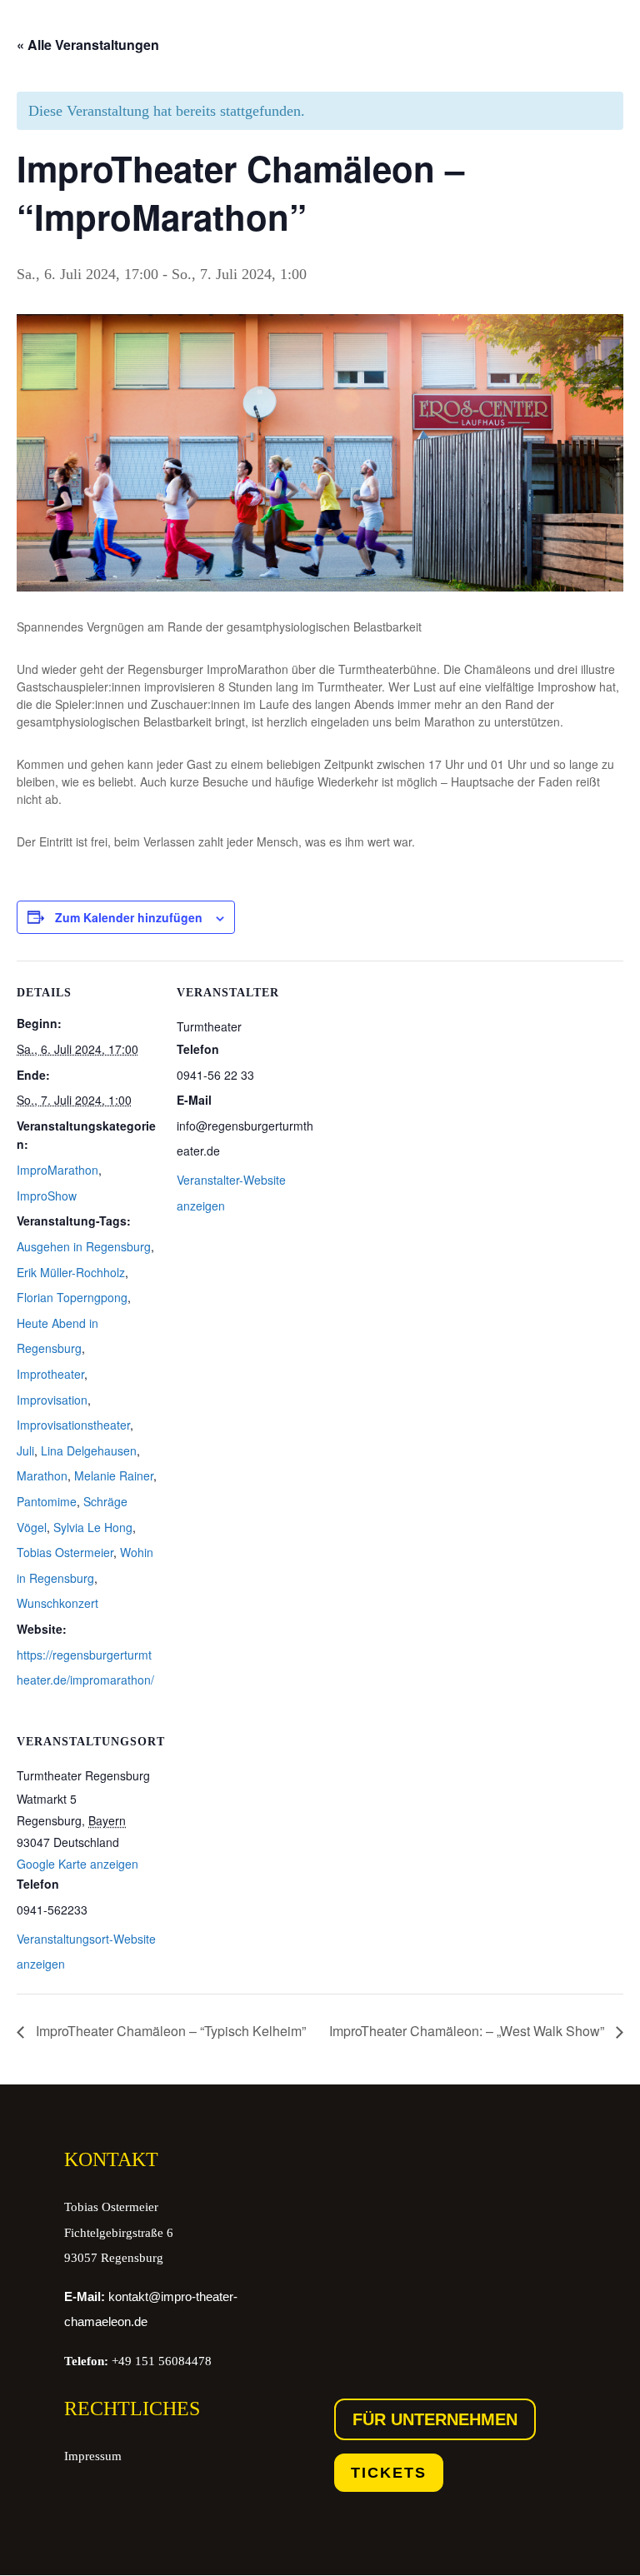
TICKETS (389, 2473)
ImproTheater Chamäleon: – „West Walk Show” (468, 2031)
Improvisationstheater (73, 1425)
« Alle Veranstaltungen (88, 45)
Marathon (42, 1475)
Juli (25, 1450)
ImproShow (47, 1196)
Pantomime (47, 1501)
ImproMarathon (57, 1170)
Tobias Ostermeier (65, 1552)
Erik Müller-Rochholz (71, 1272)
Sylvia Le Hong (93, 1527)
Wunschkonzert (57, 1603)
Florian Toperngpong (72, 1297)
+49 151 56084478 (138, 2361)
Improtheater (50, 1374)
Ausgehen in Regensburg (84, 1246)
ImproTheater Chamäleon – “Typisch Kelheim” (169, 2031)
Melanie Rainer (114, 1475)
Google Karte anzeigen (77, 1864)
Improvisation (52, 1400)
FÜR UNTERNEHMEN (435, 2419)
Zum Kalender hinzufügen (129, 917)
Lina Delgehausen (89, 1450)
